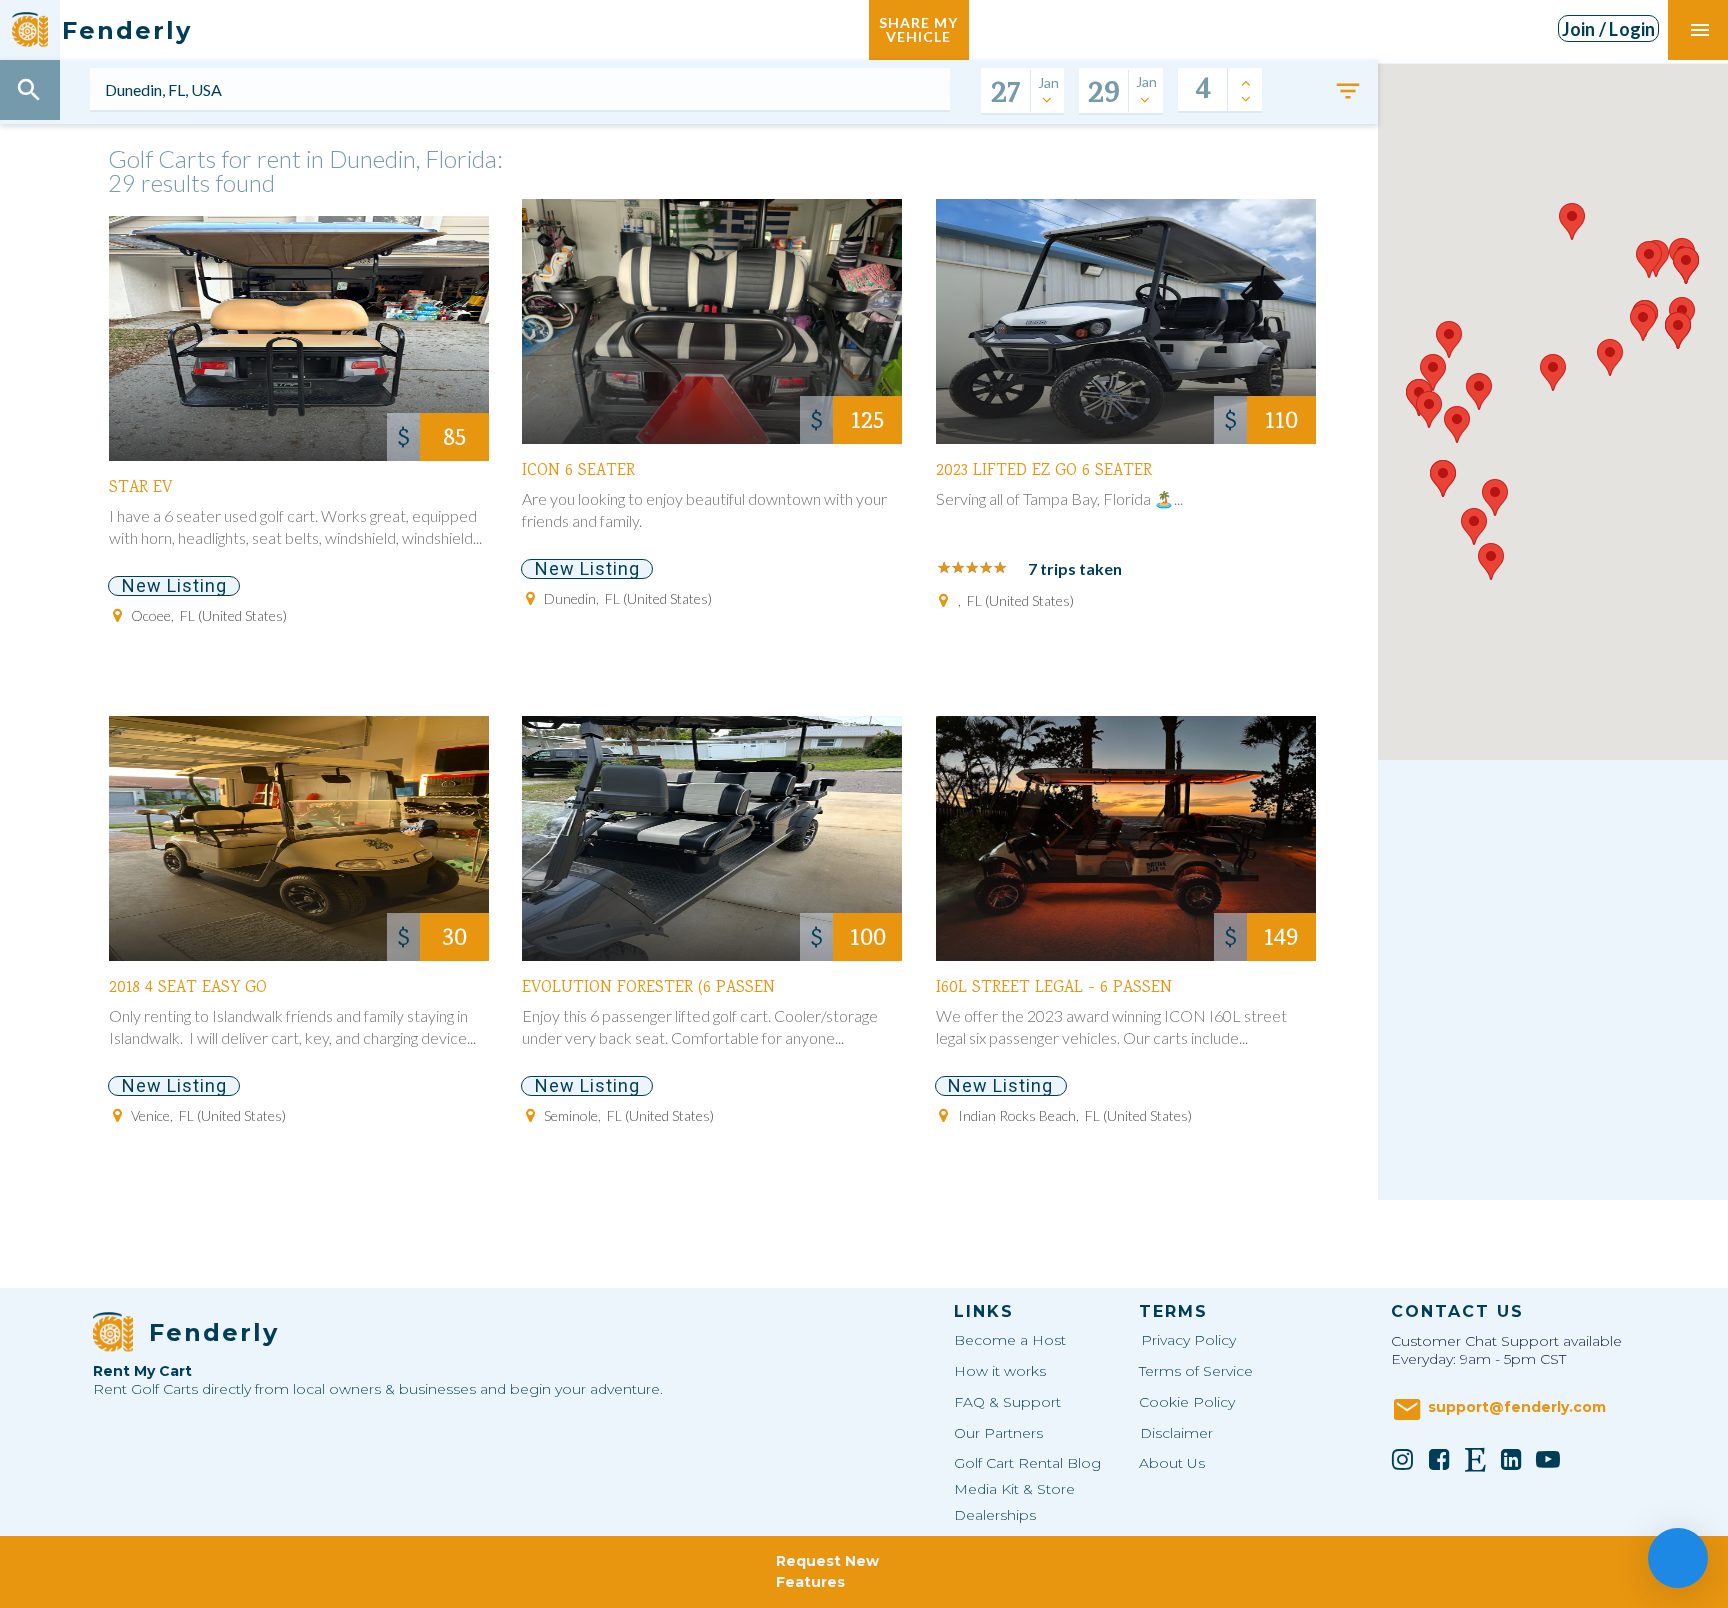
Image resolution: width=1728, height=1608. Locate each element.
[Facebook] (1439, 1459)
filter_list (1348, 91)
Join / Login (1609, 29)
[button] (1433, 372)
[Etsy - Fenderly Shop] (1476, 1459)
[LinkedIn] (1512, 1459)
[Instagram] (1403, 1459)
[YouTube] (1548, 1459)
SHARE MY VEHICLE (918, 29)
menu (1700, 30)
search (29, 90)
